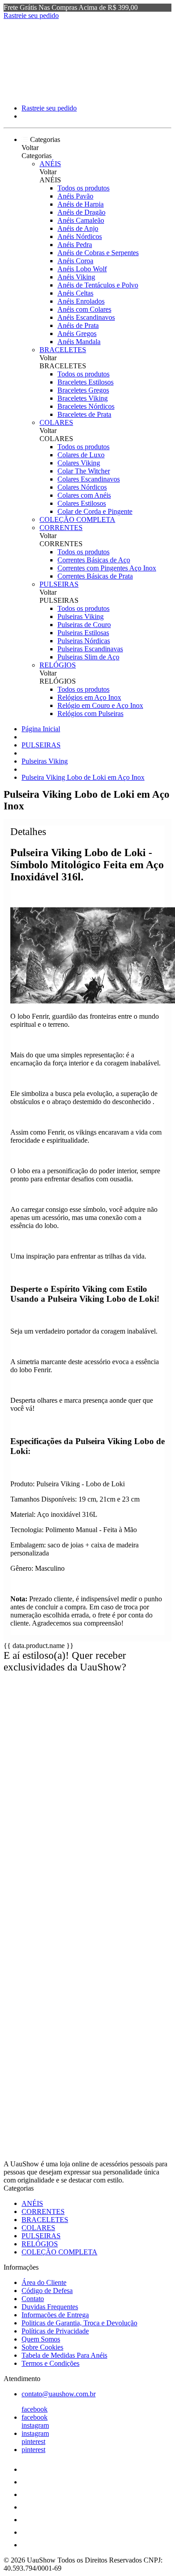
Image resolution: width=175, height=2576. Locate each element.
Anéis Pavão (75, 196)
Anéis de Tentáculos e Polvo (98, 285)
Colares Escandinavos (89, 479)
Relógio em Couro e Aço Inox (100, 705)
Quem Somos (41, 2339)
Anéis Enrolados (81, 301)
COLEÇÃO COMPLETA (77, 519)
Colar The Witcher (84, 471)
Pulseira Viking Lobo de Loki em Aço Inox (83, 777)
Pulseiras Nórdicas (84, 641)
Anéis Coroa (75, 261)
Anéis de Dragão (81, 212)
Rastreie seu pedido (31, 15)
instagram (35, 2425)
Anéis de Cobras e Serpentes (98, 253)
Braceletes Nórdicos (86, 406)
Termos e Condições (50, 2363)
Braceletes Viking (83, 398)
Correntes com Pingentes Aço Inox (107, 568)
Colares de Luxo (81, 455)
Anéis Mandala (79, 342)
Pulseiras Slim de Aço (88, 657)
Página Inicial (41, 729)
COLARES (56, 422)
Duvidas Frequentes (50, 2307)
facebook (35, 2409)
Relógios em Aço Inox (89, 697)
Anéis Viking (76, 277)
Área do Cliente (44, 2282)
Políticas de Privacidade (55, 2331)
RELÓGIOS (58, 665)
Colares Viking (79, 463)
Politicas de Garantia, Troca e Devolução (79, 2323)
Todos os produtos (83, 188)
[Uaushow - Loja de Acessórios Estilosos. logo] (37, 93)
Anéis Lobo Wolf (82, 269)
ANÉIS (50, 164)
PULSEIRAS (59, 584)
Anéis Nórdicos (80, 236)
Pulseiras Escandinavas (90, 649)
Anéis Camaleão (81, 220)
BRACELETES (63, 350)
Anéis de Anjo (78, 228)
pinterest (33, 2441)
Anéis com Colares (84, 309)
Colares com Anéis (84, 495)
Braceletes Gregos (83, 390)
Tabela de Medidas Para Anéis (64, 2355)
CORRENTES (61, 528)
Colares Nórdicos (82, 487)
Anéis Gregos (77, 334)
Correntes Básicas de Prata (95, 576)
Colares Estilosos (82, 503)
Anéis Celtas (75, 293)
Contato (33, 2299)
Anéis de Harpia (81, 204)
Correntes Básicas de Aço (94, 560)
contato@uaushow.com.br (59, 2394)
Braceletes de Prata (84, 414)
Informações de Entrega (55, 2315)
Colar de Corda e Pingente (95, 511)
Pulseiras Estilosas (83, 633)
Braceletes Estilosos (85, 382)
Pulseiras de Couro (84, 625)
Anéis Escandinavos (86, 317)
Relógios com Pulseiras (90, 714)
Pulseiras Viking (81, 616)
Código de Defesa (47, 2291)
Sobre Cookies (42, 2347)
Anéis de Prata (78, 325)
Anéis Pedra (75, 245)
